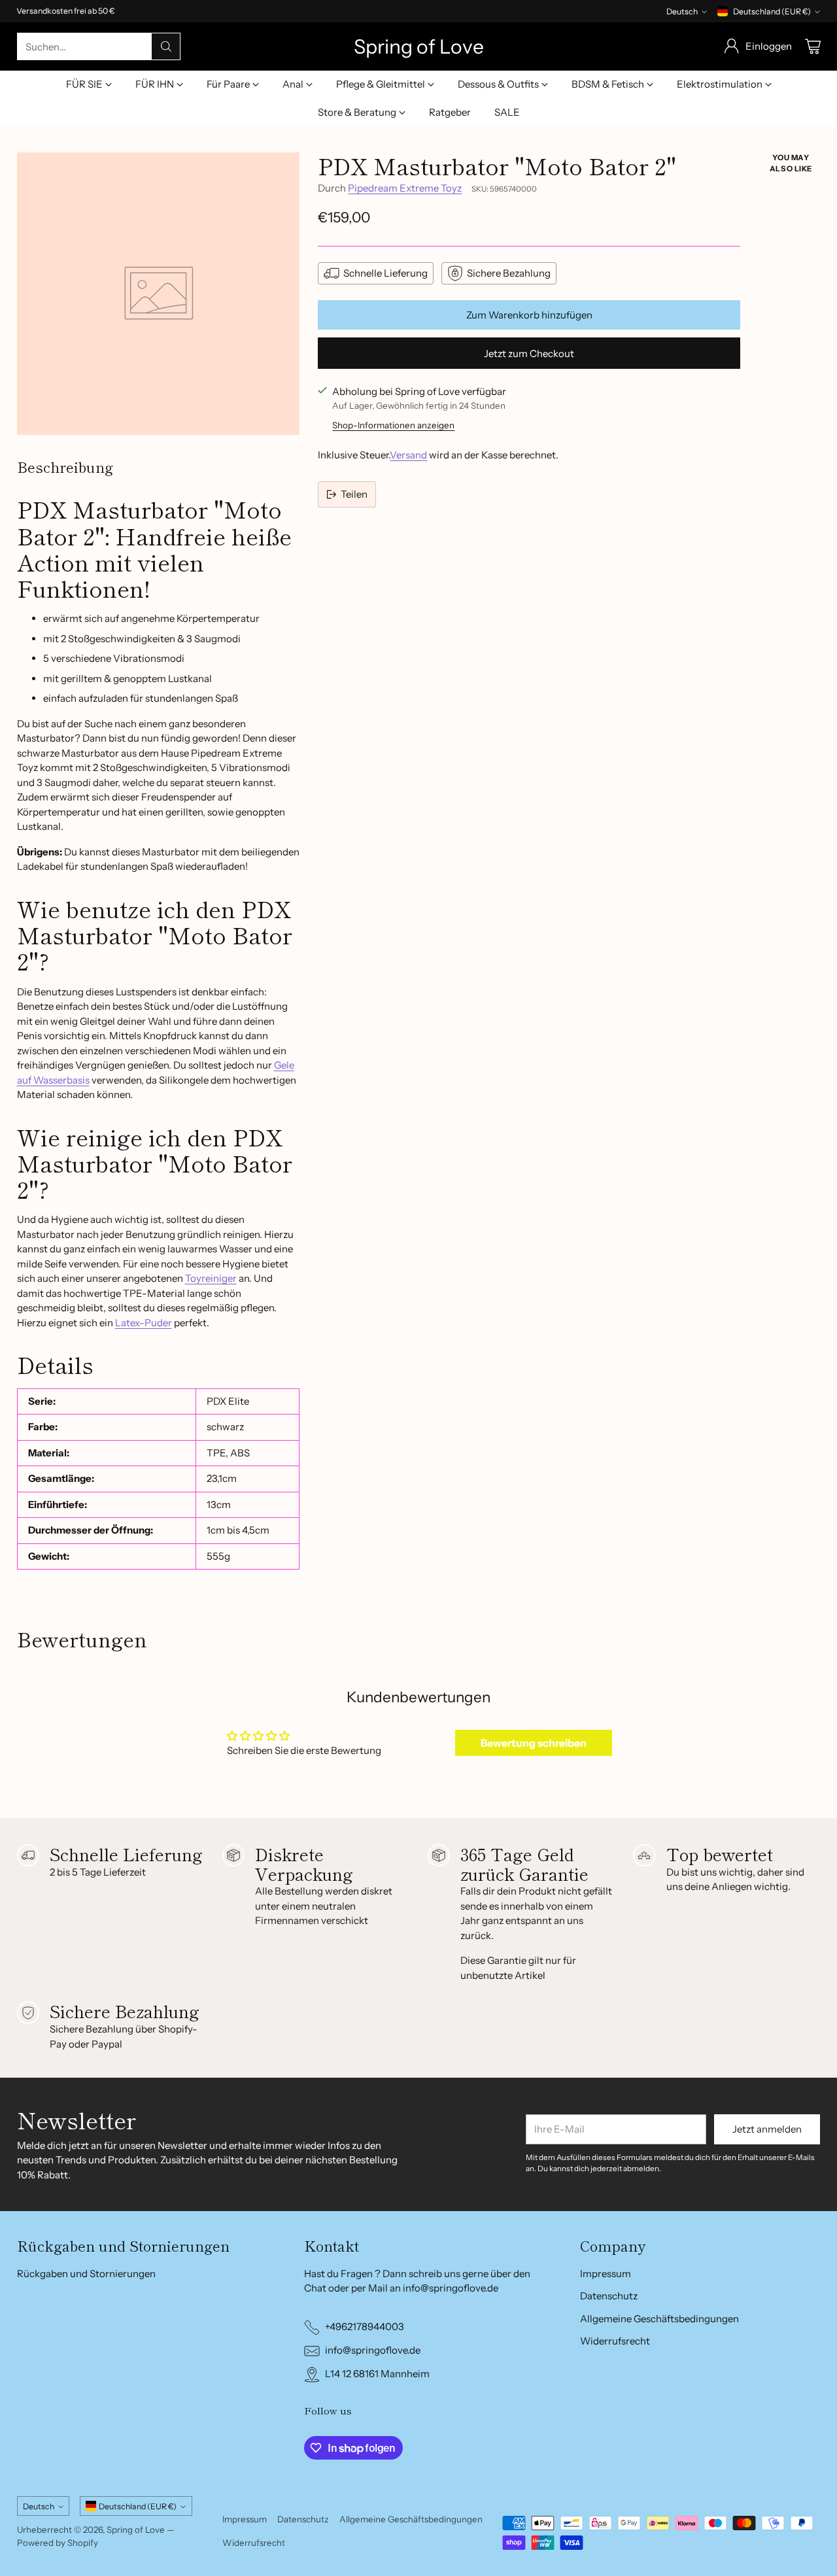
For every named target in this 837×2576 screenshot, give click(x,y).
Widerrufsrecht (615, 2341)
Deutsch (682, 11)
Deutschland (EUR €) (772, 11)
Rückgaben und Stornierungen (86, 2274)
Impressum (606, 2274)
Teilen (354, 494)
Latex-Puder (144, 1323)
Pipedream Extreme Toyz (405, 188)
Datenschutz (609, 2296)
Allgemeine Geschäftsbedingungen (659, 2319)
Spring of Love (136, 2530)
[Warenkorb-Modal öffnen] (813, 46)
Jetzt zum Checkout (529, 353)
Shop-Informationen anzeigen (393, 425)
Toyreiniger (211, 1278)
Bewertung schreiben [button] (534, 1743)
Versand (408, 455)
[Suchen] (166, 46)
